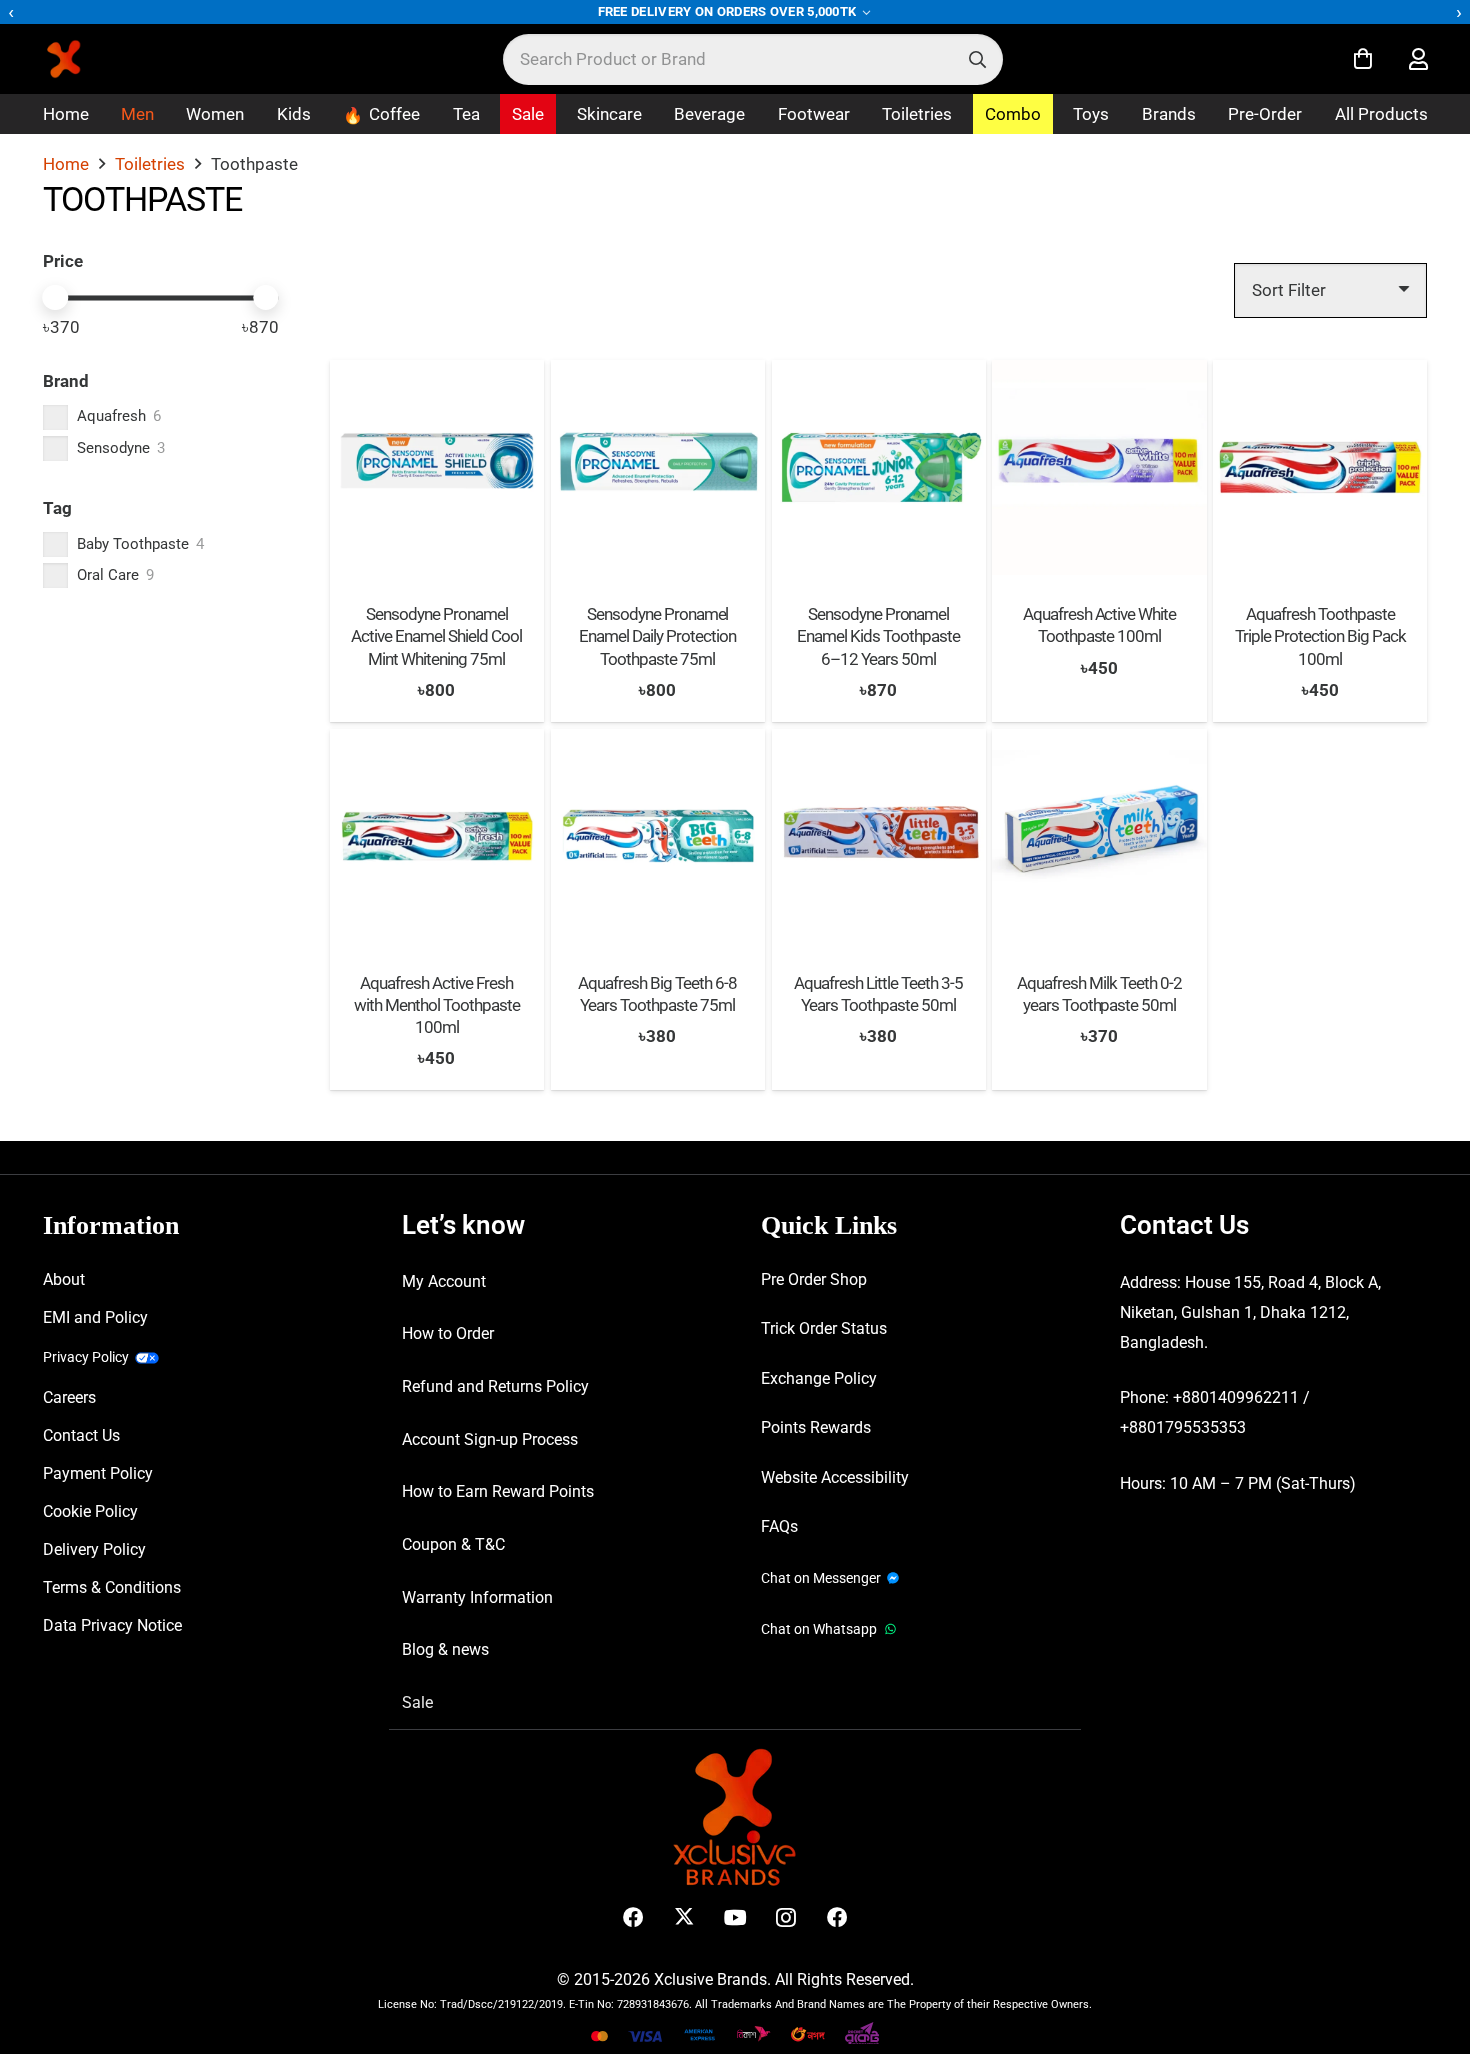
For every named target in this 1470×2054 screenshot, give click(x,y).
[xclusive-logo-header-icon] (104, 59)
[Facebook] (633, 1917)
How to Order (448, 1333)
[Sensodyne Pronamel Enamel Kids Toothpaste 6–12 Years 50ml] (879, 467)
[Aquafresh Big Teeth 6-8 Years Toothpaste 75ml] (658, 836)
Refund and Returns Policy (495, 1386)
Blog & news (445, 1649)
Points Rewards (816, 1427)
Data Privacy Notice (112, 1625)
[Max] (266, 298)
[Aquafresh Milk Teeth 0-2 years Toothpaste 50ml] (1099, 836)
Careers (69, 1397)
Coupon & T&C (453, 1544)
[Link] (1418, 59)
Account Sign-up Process (490, 1439)
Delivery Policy (94, 1549)
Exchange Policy (819, 1378)
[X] (684, 1917)
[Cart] (1363, 59)
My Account (444, 1281)
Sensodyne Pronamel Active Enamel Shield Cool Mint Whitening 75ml (436, 636)
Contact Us (81, 1435)
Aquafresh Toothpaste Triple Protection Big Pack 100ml (1320, 636)
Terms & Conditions (112, 1587)
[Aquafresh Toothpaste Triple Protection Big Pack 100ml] (1320, 467)
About (64, 1279)
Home (66, 164)
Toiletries (150, 164)
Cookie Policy (90, 1511)
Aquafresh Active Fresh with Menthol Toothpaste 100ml (437, 1005)
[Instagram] (786, 1917)
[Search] (977, 59)
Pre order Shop (814, 1279)
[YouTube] (735, 1917)
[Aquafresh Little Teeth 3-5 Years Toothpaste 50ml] (879, 836)
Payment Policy (98, 1473)
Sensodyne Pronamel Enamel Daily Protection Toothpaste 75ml (657, 636)
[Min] (56, 298)
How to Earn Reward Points (498, 1491)
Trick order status (824, 1328)
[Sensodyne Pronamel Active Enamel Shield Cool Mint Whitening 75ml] (437, 467)
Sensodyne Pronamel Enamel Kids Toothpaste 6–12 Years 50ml (878, 636)
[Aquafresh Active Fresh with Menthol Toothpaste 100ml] (437, 836)
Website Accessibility (835, 1477)
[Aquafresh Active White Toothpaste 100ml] (1099, 467)
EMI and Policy (95, 1317)
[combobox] (753, 59)
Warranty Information (477, 1597)
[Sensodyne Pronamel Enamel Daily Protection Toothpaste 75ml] (658, 467)
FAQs (779, 1526)
